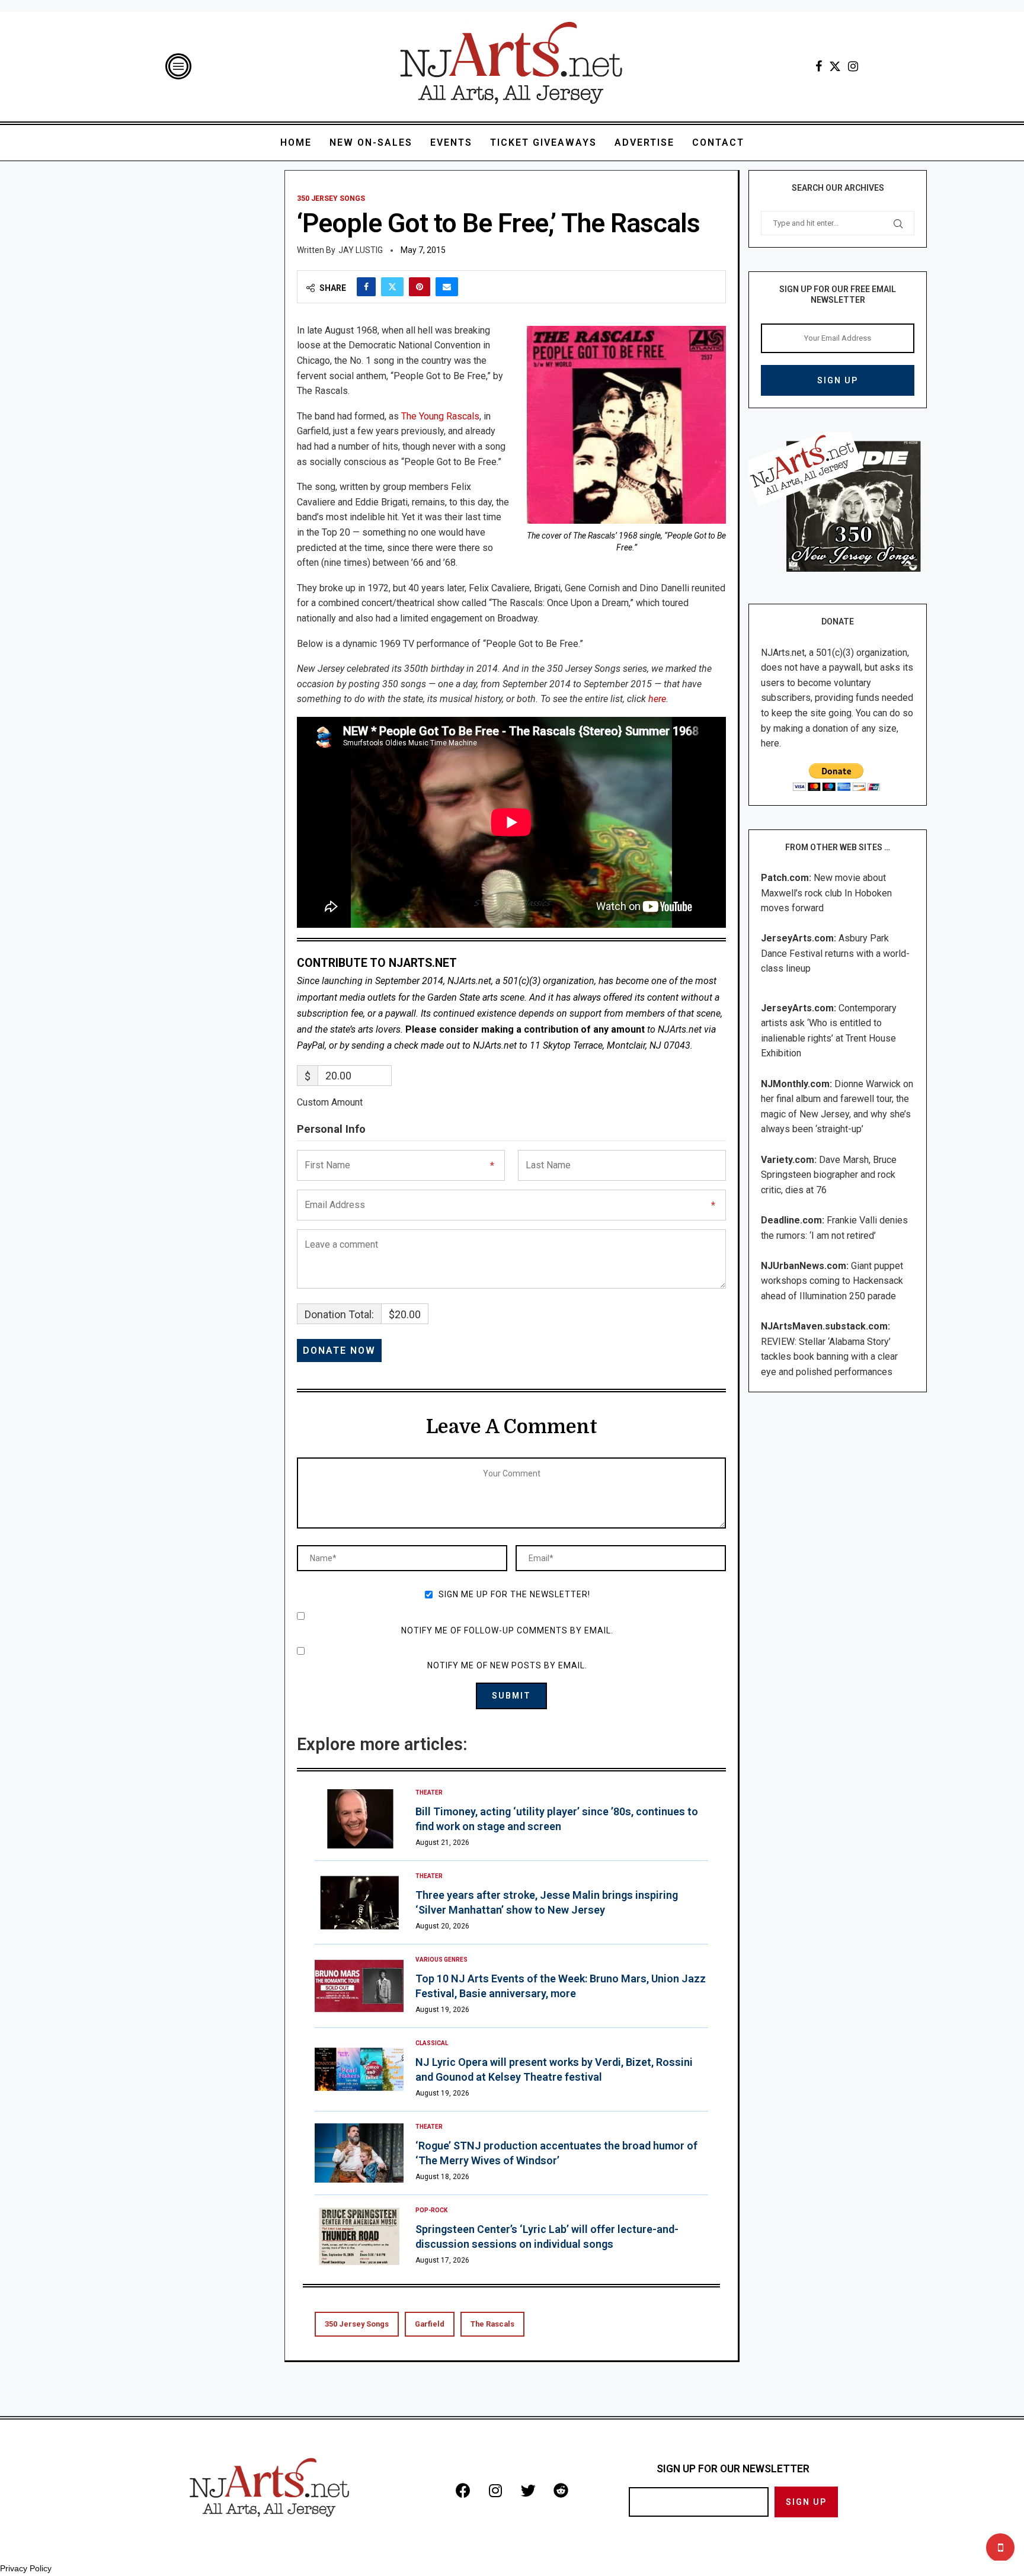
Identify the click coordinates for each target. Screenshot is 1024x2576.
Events (451, 142)
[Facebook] (819, 66)
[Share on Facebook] (366, 287)
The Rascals (492, 2324)
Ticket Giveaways (543, 142)
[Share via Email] (447, 287)
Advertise (644, 142)
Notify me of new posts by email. (507, 1665)
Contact (718, 142)
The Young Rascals (440, 416)
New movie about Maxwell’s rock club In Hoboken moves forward (826, 893)
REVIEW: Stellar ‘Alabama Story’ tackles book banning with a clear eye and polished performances (829, 1357)
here (657, 699)
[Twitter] (835, 66)
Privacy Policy (26, 2568)
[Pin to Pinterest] (420, 287)
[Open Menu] (178, 66)
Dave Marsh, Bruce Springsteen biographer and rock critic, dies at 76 (829, 1175)
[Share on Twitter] (392, 287)
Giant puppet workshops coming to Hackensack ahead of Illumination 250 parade (832, 1281)
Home (296, 142)
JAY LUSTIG (361, 250)
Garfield (430, 2324)
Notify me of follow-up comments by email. (507, 1630)
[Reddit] (561, 2490)
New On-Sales (371, 142)
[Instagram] (853, 66)
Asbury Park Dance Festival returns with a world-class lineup (835, 953)
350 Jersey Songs (357, 2324)
